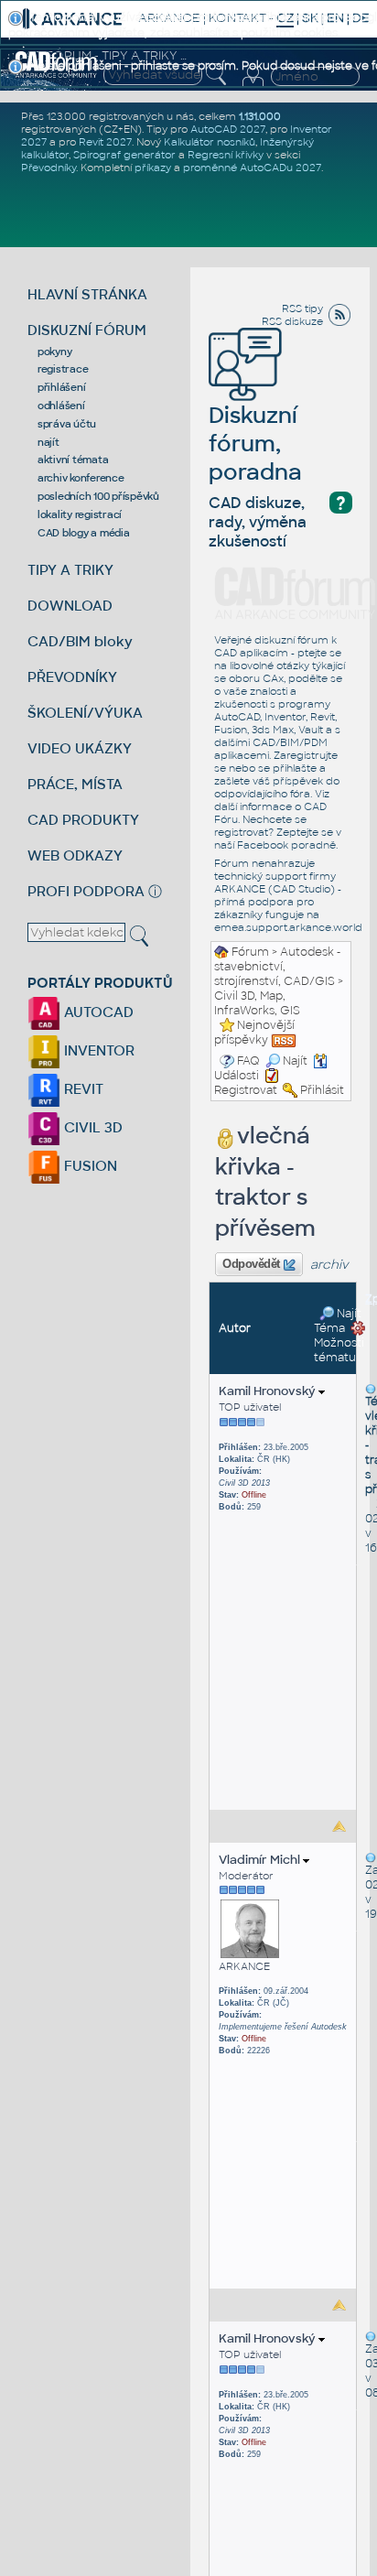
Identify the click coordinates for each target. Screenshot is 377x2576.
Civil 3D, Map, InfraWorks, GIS (257, 1003)
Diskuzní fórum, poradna (255, 444)
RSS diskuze (292, 321)
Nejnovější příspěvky (254, 1033)
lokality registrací (80, 514)
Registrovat (246, 1090)
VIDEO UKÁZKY (80, 748)
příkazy (153, 168)
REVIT (82, 1089)
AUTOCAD (97, 1012)
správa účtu (67, 424)
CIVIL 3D (92, 1127)
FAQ (248, 1061)
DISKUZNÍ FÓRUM (87, 330)
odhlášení (61, 406)
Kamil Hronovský (269, 1391)
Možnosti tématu (339, 1350)
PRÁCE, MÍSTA (75, 784)
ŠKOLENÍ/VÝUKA (85, 713)
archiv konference (81, 478)
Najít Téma (338, 1321)
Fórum (250, 952)
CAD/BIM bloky (80, 641)
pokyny (55, 352)
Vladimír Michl (261, 1860)
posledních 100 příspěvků (98, 496)
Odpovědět (252, 1264)
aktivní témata (73, 460)
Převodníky (48, 168)
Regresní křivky (226, 155)
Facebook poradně (286, 845)
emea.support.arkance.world (288, 927)
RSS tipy (302, 308)
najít (48, 442)
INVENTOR (97, 1050)
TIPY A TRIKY (70, 570)
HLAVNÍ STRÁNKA (87, 294)
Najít (295, 1061)
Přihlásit (322, 1090)
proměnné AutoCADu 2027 (252, 168)
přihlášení (62, 387)
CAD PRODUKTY (83, 820)
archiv (329, 1265)
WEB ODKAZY (75, 855)
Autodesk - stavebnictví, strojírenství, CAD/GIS (277, 967)
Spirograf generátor (124, 155)
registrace (63, 369)
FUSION (89, 1166)
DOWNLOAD (70, 606)
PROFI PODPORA (86, 891)
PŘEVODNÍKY (72, 677)
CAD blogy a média (84, 533)
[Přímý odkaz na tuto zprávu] (371, 1389)
